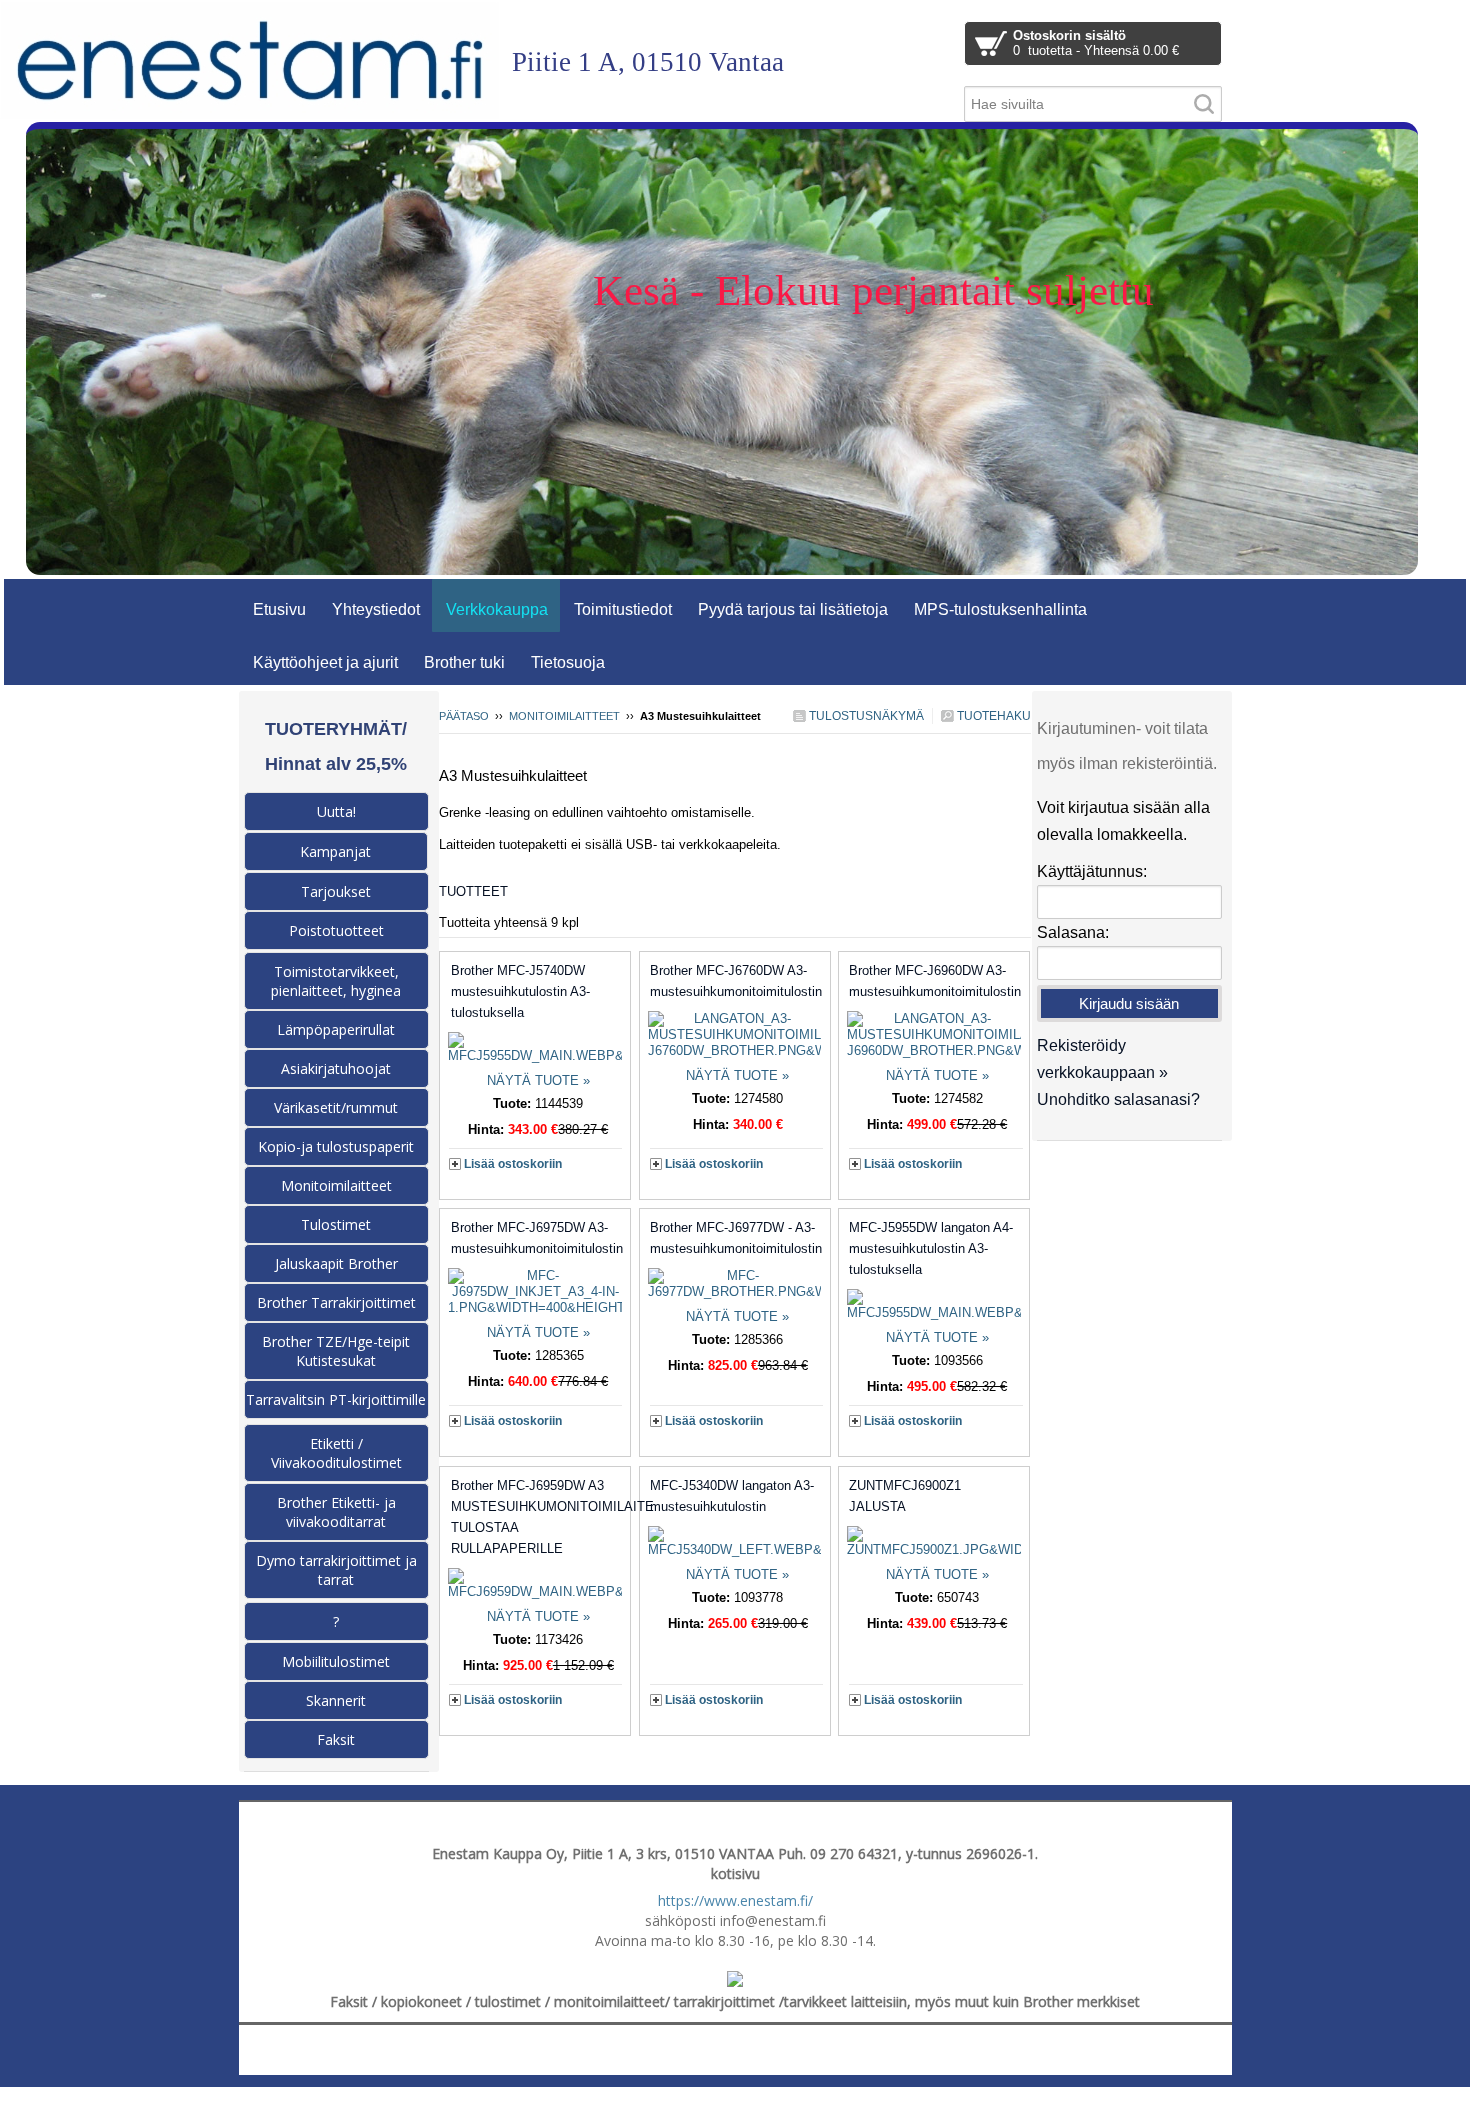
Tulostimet (336, 1224)
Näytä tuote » (538, 1080)
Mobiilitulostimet (336, 1661)
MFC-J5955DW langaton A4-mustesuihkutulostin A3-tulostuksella (931, 1248)
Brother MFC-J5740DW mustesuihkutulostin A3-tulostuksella (520, 991)
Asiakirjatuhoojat (336, 1068)
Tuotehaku (992, 716)
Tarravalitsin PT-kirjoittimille (336, 1399)
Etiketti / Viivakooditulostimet (336, 1453)
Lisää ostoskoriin (513, 1164)
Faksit (336, 1739)
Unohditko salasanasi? (1118, 1099)
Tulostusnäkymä (865, 716)
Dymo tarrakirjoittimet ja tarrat (336, 1570)
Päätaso (464, 716)
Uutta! (336, 811)
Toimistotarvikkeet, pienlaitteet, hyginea (336, 981)
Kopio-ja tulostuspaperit (336, 1146)
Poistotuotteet (336, 930)
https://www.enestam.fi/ (735, 1900)
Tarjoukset (336, 891)
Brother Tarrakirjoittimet (336, 1302)
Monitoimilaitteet (564, 716)
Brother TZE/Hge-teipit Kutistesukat (336, 1351)
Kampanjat (335, 851)
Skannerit (336, 1700)
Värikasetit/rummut (336, 1107)
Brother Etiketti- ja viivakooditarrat (336, 1512)
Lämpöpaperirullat (336, 1029)
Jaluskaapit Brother (336, 1263)
